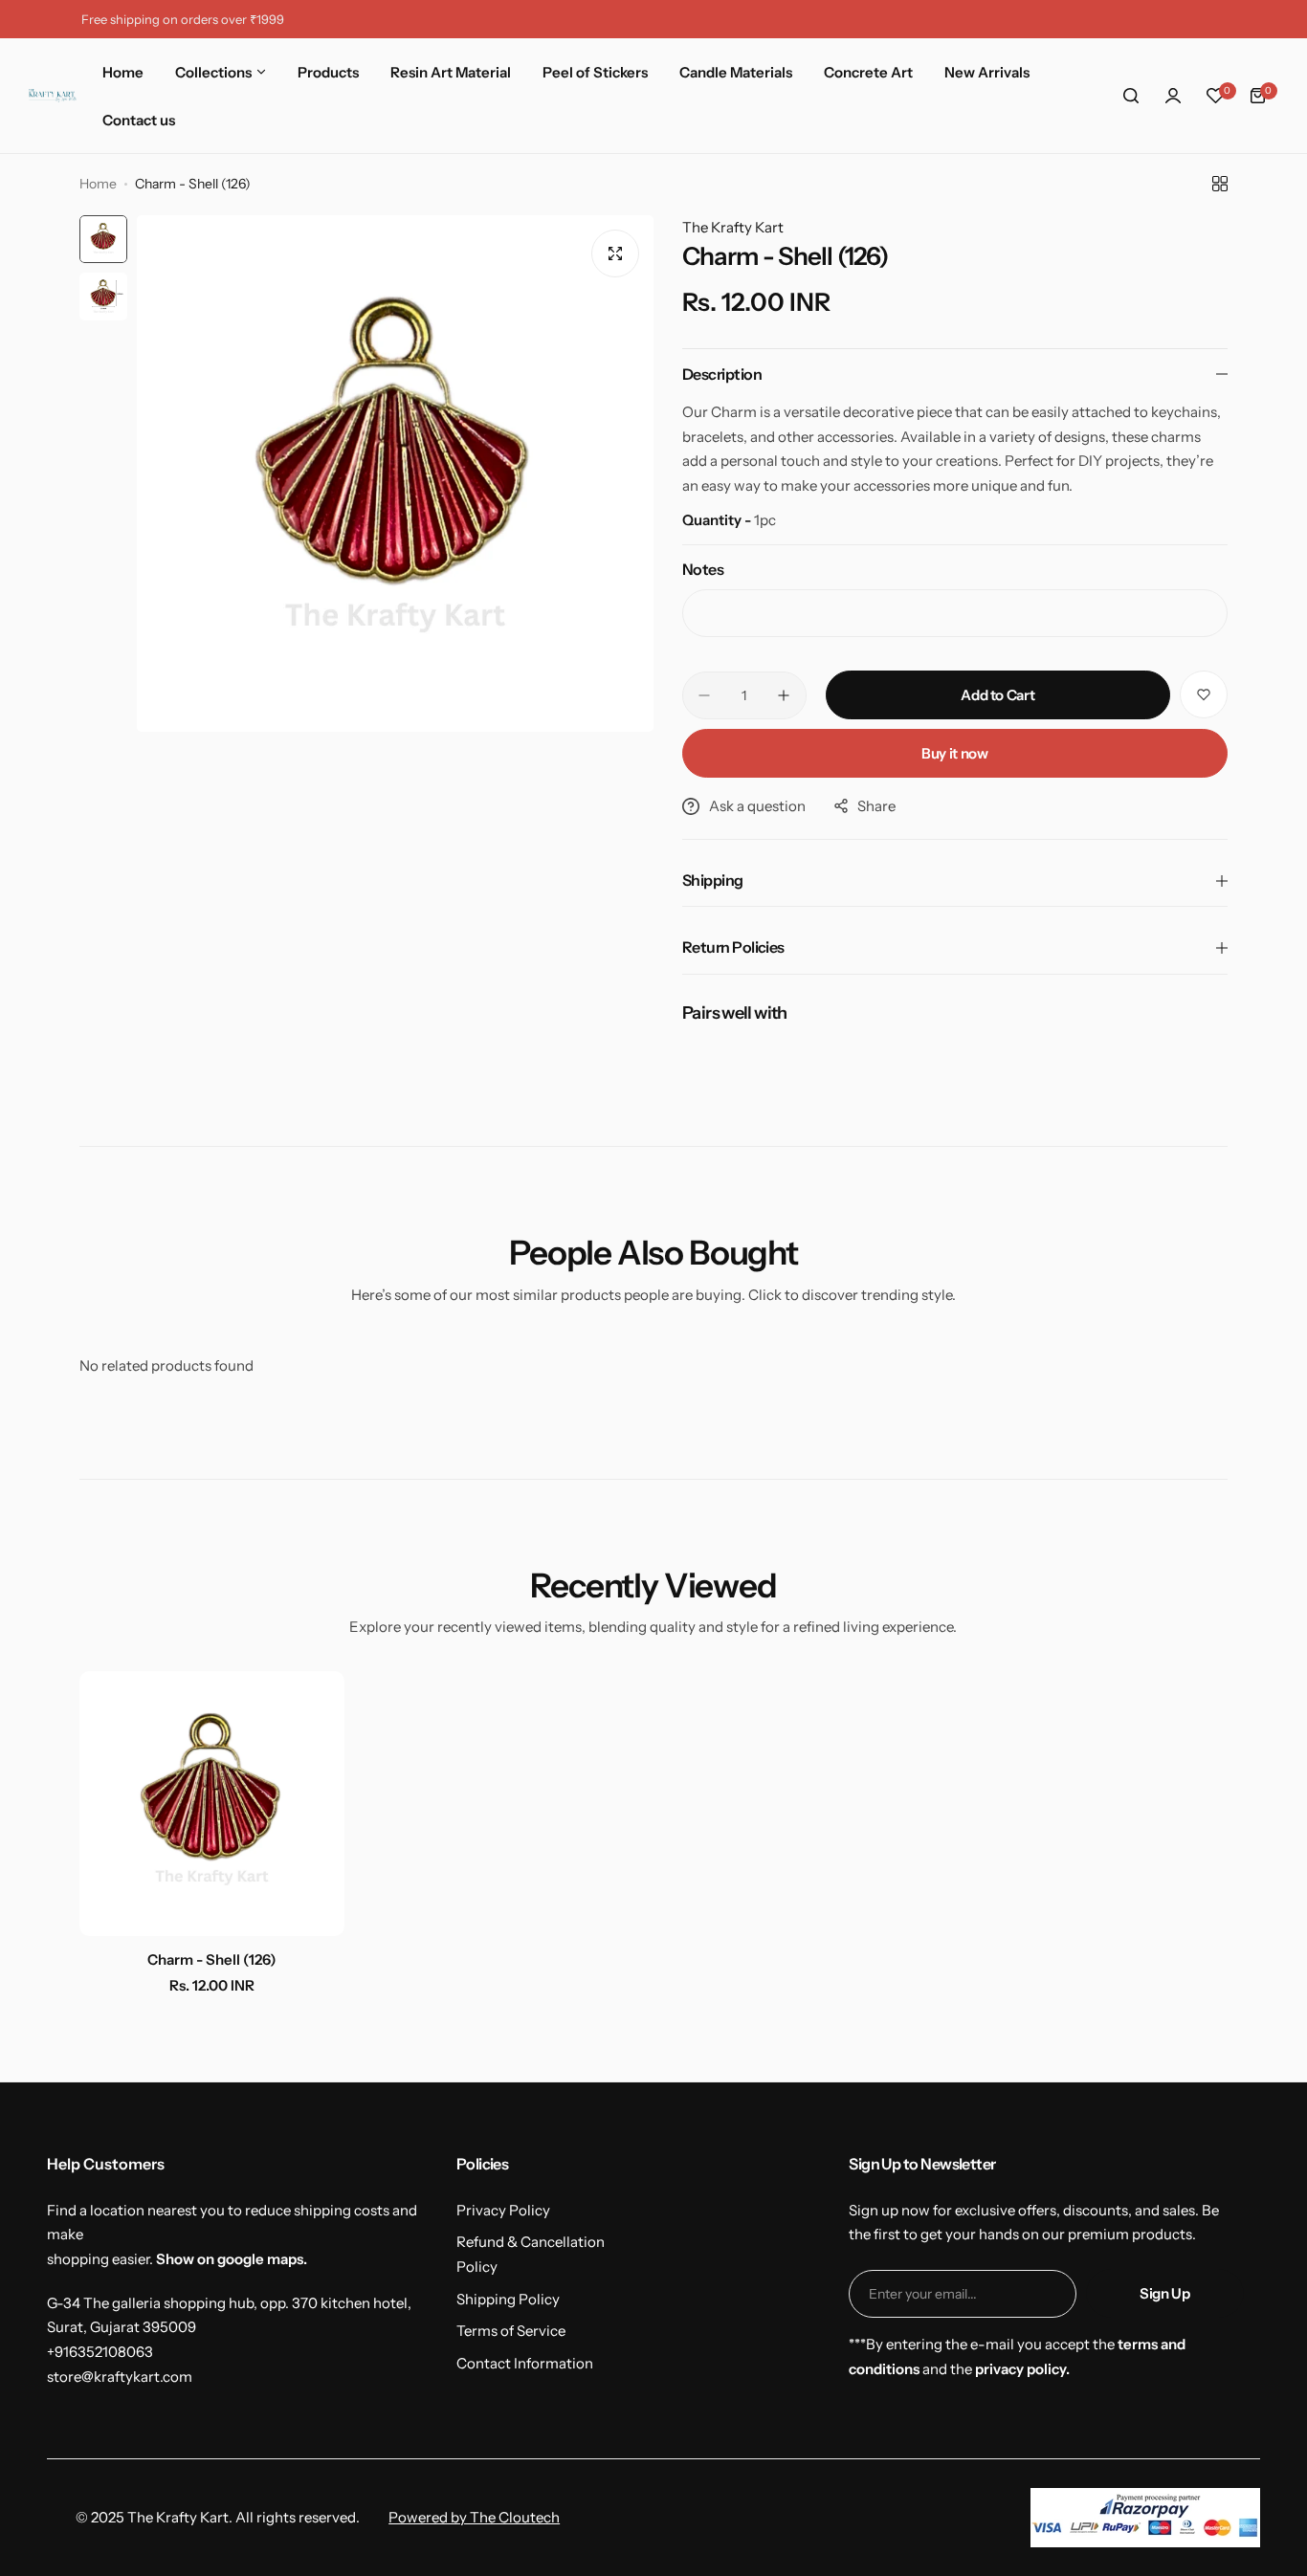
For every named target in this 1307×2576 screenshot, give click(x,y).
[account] (1173, 96)
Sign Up (1164, 2293)
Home (98, 184)
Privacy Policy (503, 2210)
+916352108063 (100, 2352)
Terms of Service (511, 2331)
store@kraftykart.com (120, 2377)
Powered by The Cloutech (474, 2517)
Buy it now (954, 753)
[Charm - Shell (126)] (212, 1804)
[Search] (1131, 96)
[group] (395, 473)
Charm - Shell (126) (212, 1960)
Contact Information (525, 2363)
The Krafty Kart (733, 227)
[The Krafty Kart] (53, 95)
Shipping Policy (508, 2299)
